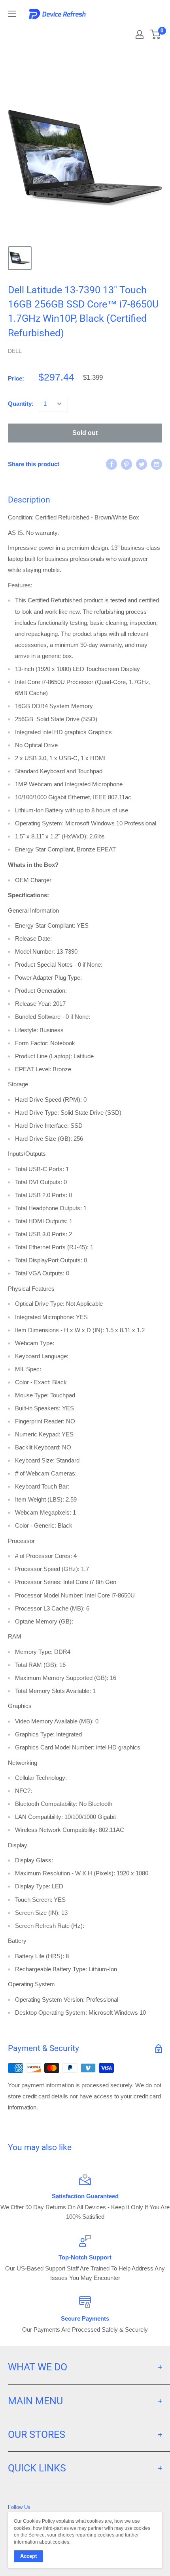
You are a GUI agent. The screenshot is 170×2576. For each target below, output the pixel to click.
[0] (156, 34)
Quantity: (21, 404)
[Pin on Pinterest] (127, 464)
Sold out (85, 433)
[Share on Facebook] (111, 464)
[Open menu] (12, 14)
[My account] (140, 34)
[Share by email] (157, 464)
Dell (15, 351)
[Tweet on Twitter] (142, 464)
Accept (28, 2556)
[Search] (111, 32)
